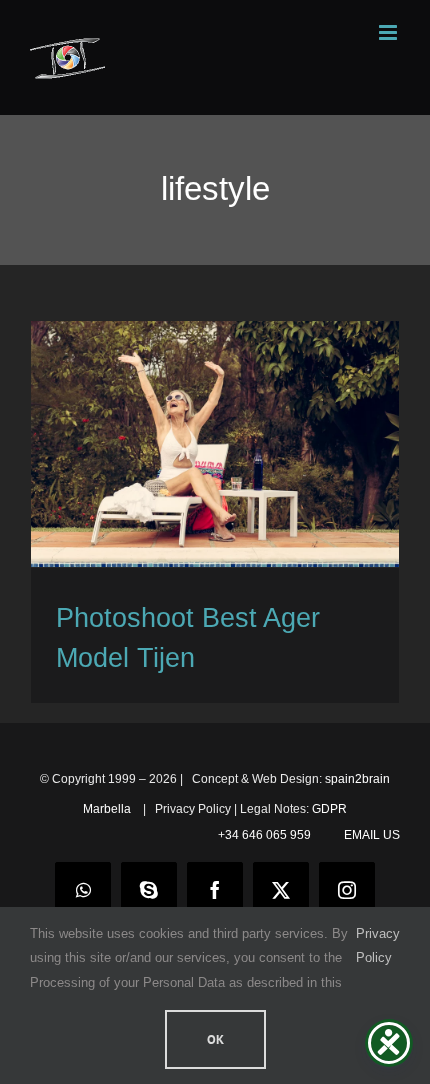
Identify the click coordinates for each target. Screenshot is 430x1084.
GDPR (329, 809)
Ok (215, 1039)
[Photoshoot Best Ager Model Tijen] (215, 444)
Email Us (369, 835)
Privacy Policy (378, 945)
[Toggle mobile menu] (389, 32)
